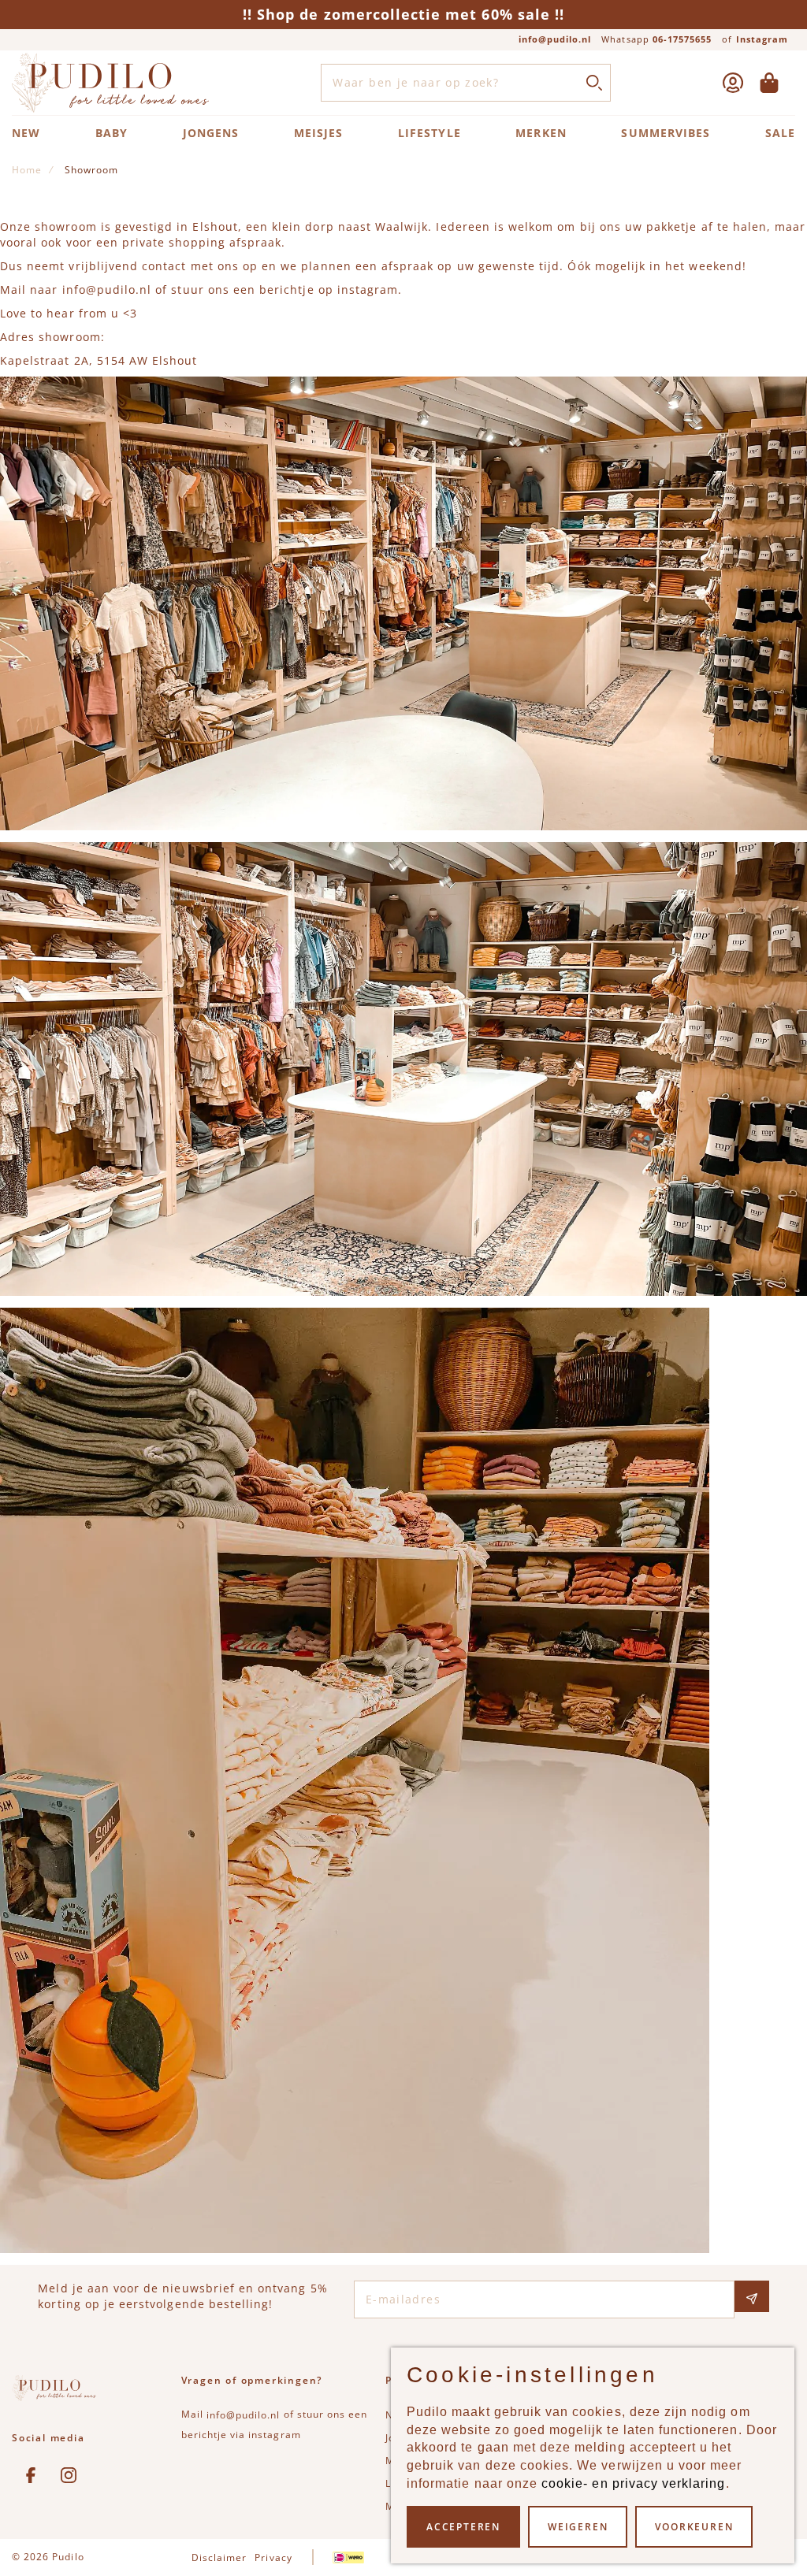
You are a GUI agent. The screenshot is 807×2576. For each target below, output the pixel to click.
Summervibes (666, 133)
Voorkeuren (694, 2527)
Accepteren (463, 2527)
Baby (112, 133)
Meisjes (318, 133)
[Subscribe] (752, 2296)
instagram (368, 290)
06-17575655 (682, 39)
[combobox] (465, 83)
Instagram (762, 39)
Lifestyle (429, 133)
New (26, 133)
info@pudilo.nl (555, 39)
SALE (780, 133)
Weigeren (578, 2527)
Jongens (211, 133)
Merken (541, 133)
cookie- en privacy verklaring (633, 2483)
